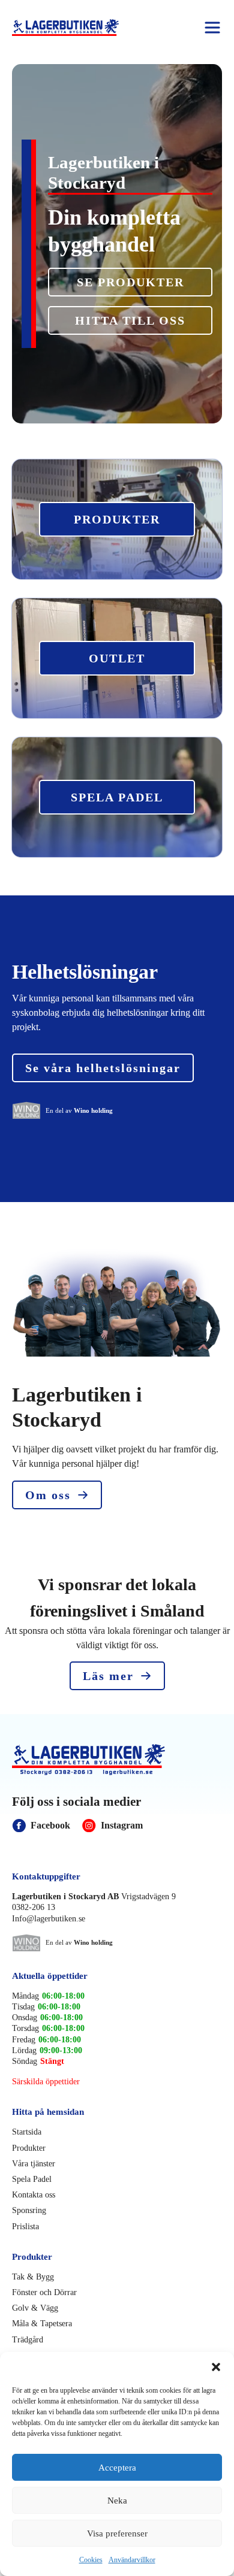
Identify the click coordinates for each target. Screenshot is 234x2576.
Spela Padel (32, 2179)
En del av (79, 1110)
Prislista (25, 2227)
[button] (216, 2367)
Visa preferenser (117, 2533)
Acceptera (117, 2468)
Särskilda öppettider (46, 2082)
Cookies (91, 2560)
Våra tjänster (34, 2164)
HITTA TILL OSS (130, 320)
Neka (117, 2501)
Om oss (48, 1495)
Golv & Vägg (35, 2308)
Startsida (27, 2132)
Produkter (29, 2148)
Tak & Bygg (33, 2277)
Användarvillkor (132, 2560)
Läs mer (108, 1676)
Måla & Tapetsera (42, 2324)
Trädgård (28, 2340)
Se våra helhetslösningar (103, 1068)
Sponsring (29, 2210)
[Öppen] (212, 28)
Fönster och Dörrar (44, 2292)
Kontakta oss (34, 2195)
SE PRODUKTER (130, 282)
